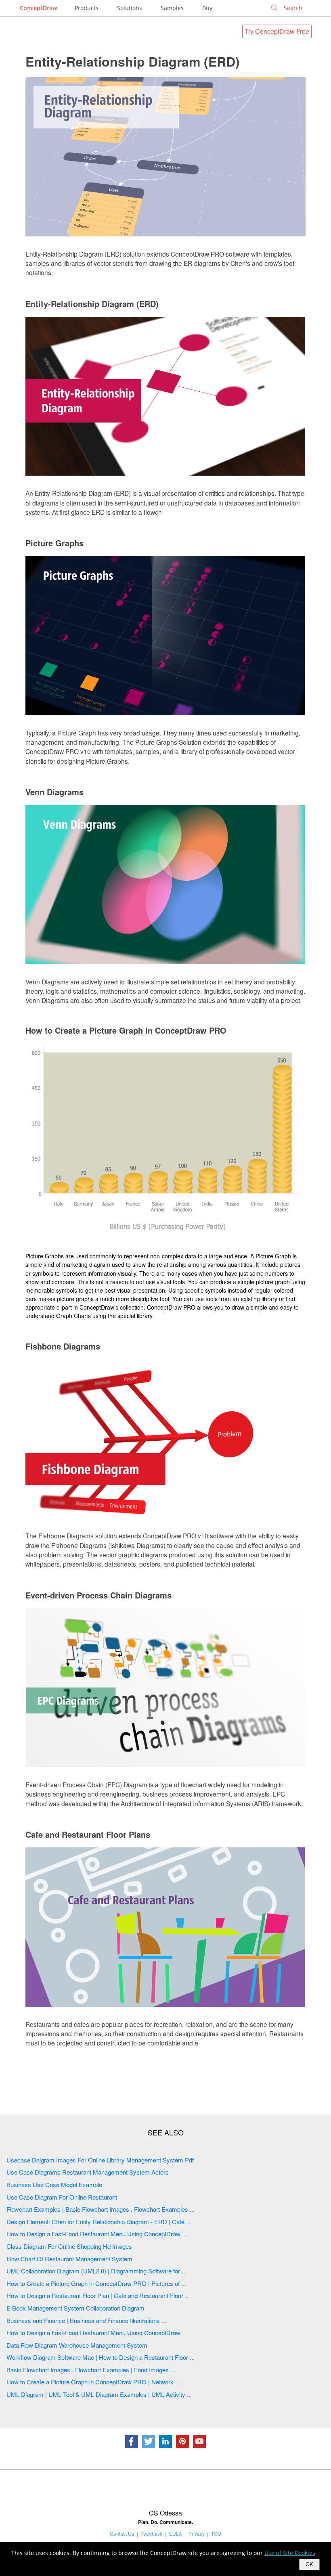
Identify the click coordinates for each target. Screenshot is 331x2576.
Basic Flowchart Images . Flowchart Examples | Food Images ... (91, 2370)
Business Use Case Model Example (54, 2184)
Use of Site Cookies (290, 2553)
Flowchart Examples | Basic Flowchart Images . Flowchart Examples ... (101, 2209)
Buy (207, 8)
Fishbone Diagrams (63, 1346)
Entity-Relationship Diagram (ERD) (133, 61)
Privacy (197, 2533)
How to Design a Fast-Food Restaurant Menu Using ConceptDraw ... (97, 2234)
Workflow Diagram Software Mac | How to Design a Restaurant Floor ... (101, 2357)
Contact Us (122, 2533)
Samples (172, 8)
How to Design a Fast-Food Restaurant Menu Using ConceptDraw (93, 2333)
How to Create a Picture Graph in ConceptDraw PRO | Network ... (93, 2382)
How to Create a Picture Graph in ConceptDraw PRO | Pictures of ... (96, 2283)
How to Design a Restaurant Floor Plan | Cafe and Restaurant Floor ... (98, 2295)
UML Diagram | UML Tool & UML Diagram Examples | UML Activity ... (99, 2394)
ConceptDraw (38, 8)
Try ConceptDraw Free (277, 31)
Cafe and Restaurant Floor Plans (88, 1834)
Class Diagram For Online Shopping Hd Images (69, 2246)
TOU (216, 2533)
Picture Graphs (54, 543)
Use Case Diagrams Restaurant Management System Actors (88, 2172)
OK (309, 2565)
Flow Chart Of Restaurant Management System (69, 2259)
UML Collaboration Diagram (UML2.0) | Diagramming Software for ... (96, 2271)
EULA (176, 2533)
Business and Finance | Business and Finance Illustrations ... (86, 2320)
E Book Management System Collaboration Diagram (75, 2308)
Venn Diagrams (54, 792)
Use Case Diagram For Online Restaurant (62, 2197)
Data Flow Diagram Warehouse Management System (77, 2345)
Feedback (151, 2533)
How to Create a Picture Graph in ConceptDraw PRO (126, 1030)
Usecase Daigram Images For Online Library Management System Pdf (100, 2160)
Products (87, 8)
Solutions (130, 8)
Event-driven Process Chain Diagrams (98, 1595)
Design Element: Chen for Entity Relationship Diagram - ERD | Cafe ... (99, 2222)
